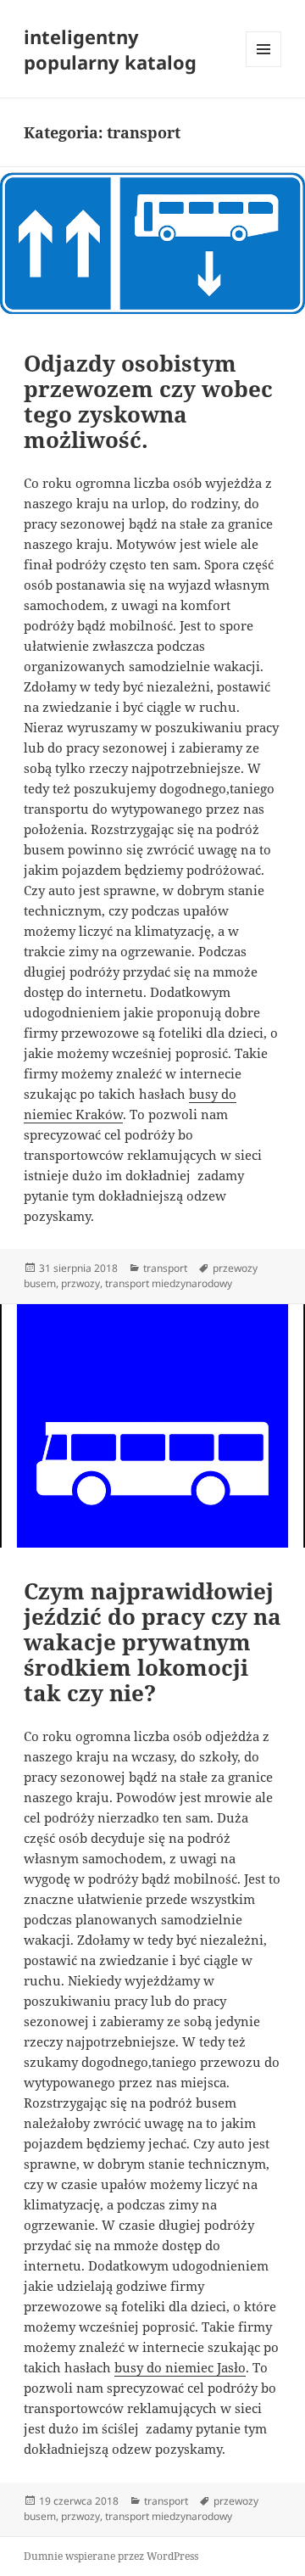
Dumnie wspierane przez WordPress (111, 2556)
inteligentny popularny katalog (110, 49)
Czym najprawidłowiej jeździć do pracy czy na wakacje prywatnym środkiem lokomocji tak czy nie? (152, 1642)
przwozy (80, 1283)
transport (165, 1268)
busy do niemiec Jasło (180, 2367)
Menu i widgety (264, 67)
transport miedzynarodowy (169, 1283)
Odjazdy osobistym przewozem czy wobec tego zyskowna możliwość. (148, 401)
